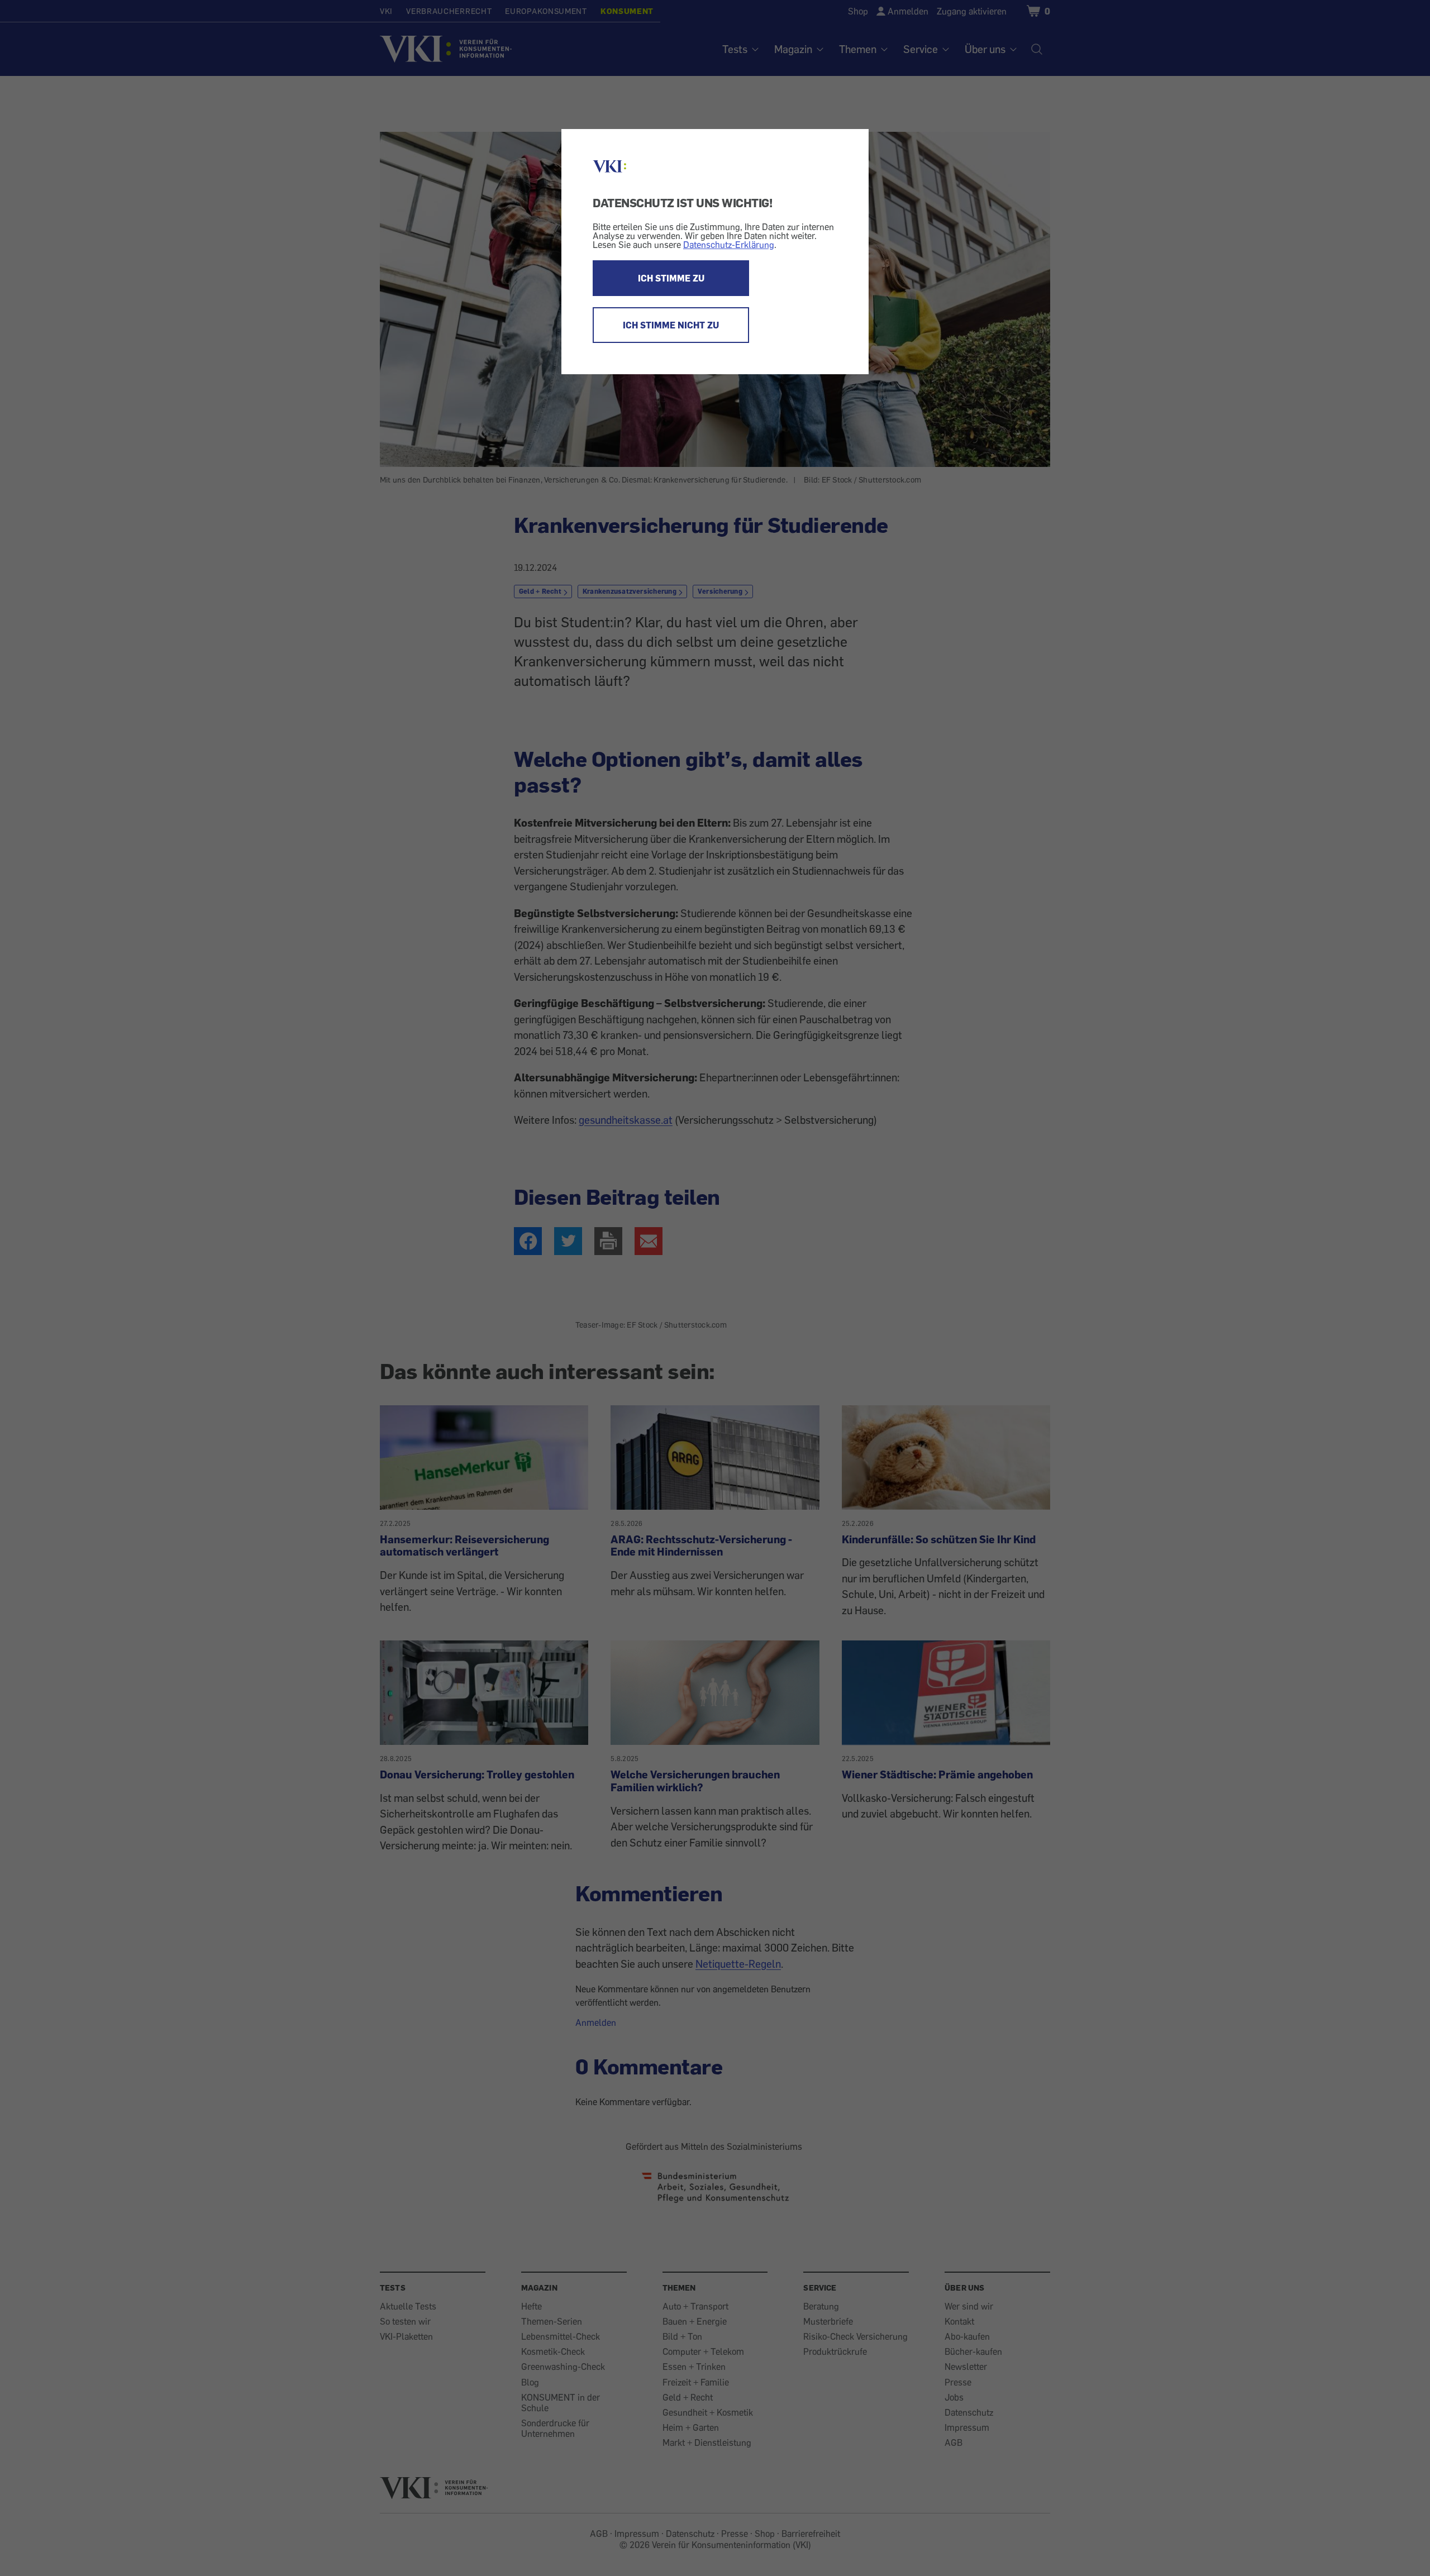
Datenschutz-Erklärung (729, 245)
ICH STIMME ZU (671, 278)
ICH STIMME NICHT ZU (671, 325)
